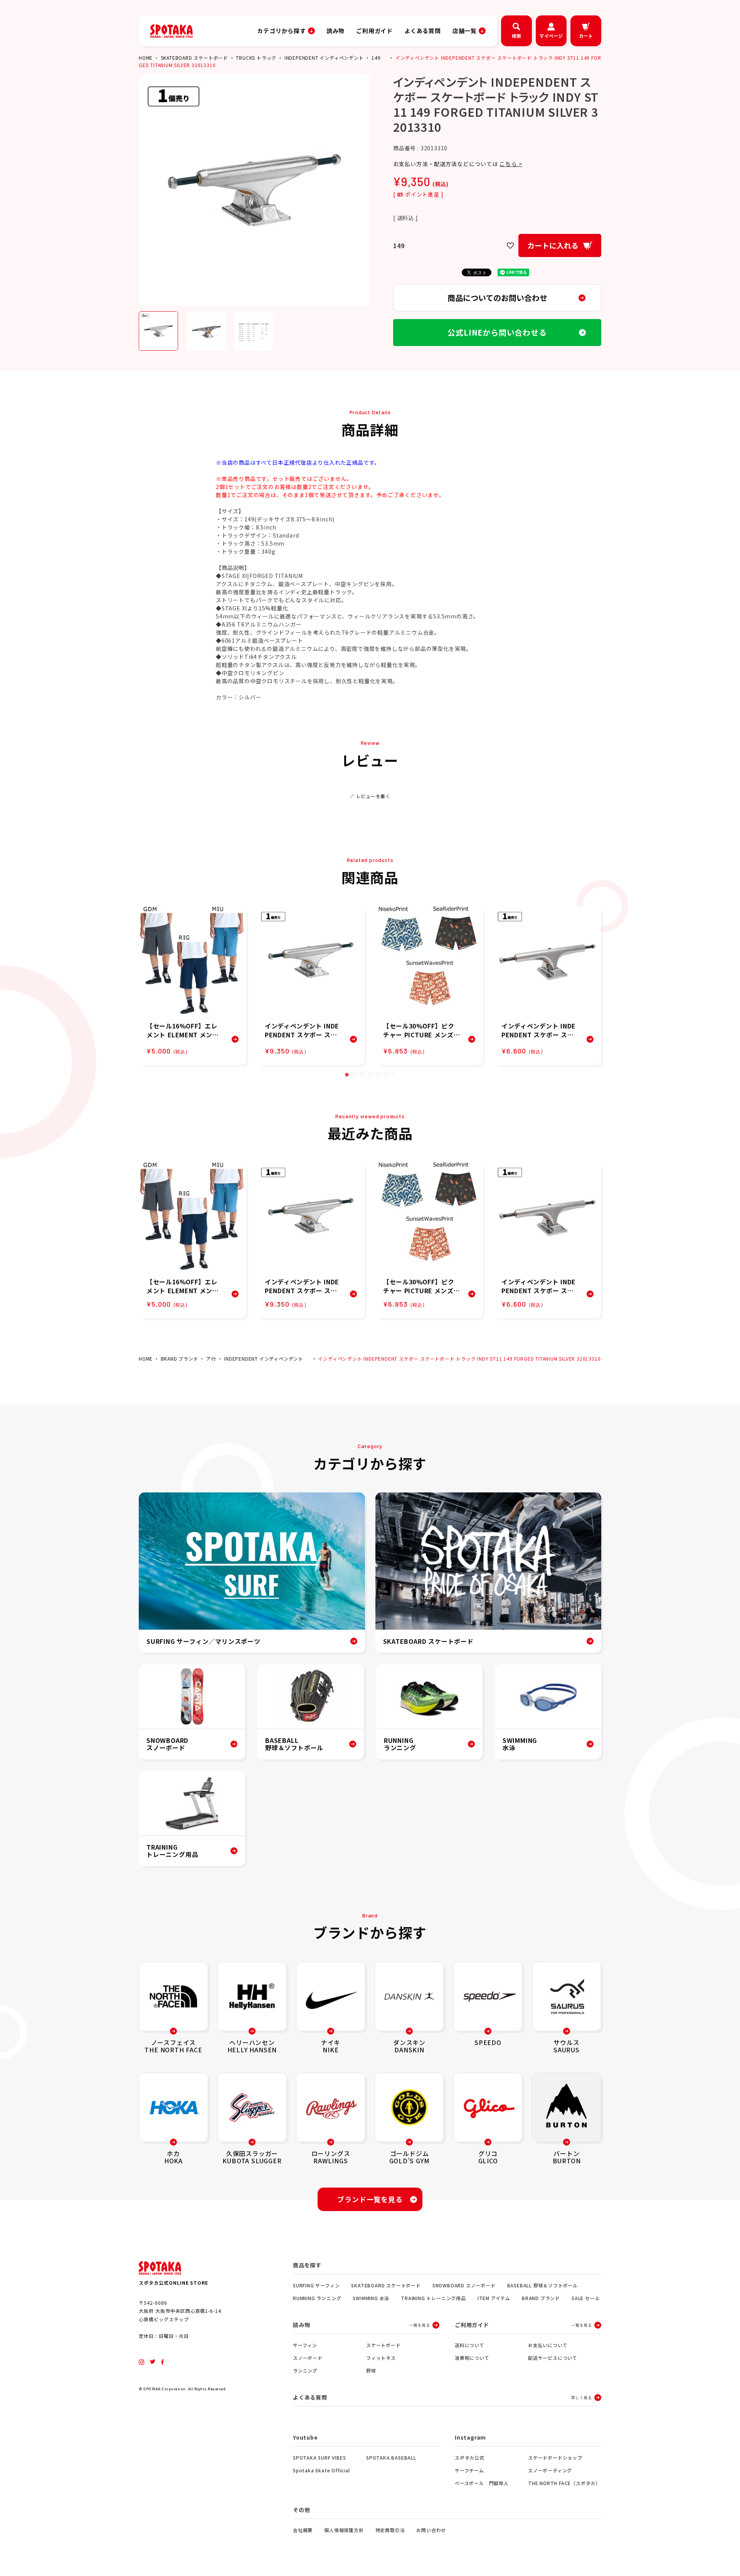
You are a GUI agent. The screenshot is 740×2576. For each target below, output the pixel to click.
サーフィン (305, 2345)
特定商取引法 (390, 2530)
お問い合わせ (431, 2530)
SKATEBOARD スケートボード (194, 58)
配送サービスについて (553, 2358)
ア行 (211, 1359)
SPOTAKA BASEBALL (391, 2458)
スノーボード (308, 2358)
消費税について (472, 2358)
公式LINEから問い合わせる (497, 332)
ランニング (305, 2370)
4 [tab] (370, 1075)
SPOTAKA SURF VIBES (319, 2458)
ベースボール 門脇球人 (482, 2483)
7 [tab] (393, 1075)
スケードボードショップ (555, 2458)
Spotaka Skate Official (321, 2470)
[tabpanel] (193, 986)
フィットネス (381, 2358)
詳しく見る (582, 2397)
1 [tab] (347, 1075)
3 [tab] (362, 1075)
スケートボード (383, 2345)
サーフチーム (469, 2470)
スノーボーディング (550, 2470)
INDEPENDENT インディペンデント (324, 58)
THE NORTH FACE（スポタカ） (564, 2483)
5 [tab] (378, 1075)
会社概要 (303, 2530)
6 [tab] (385, 1075)
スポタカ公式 (470, 2458)
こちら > (511, 164)
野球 (371, 2370)
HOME (146, 58)
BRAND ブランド (180, 1359)
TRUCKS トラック (256, 58)
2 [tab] (355, 1075)
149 (376, 58)
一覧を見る (420, 2325)
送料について (470, 2345)
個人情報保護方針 (344, 2530)
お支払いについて (548, 2345)
